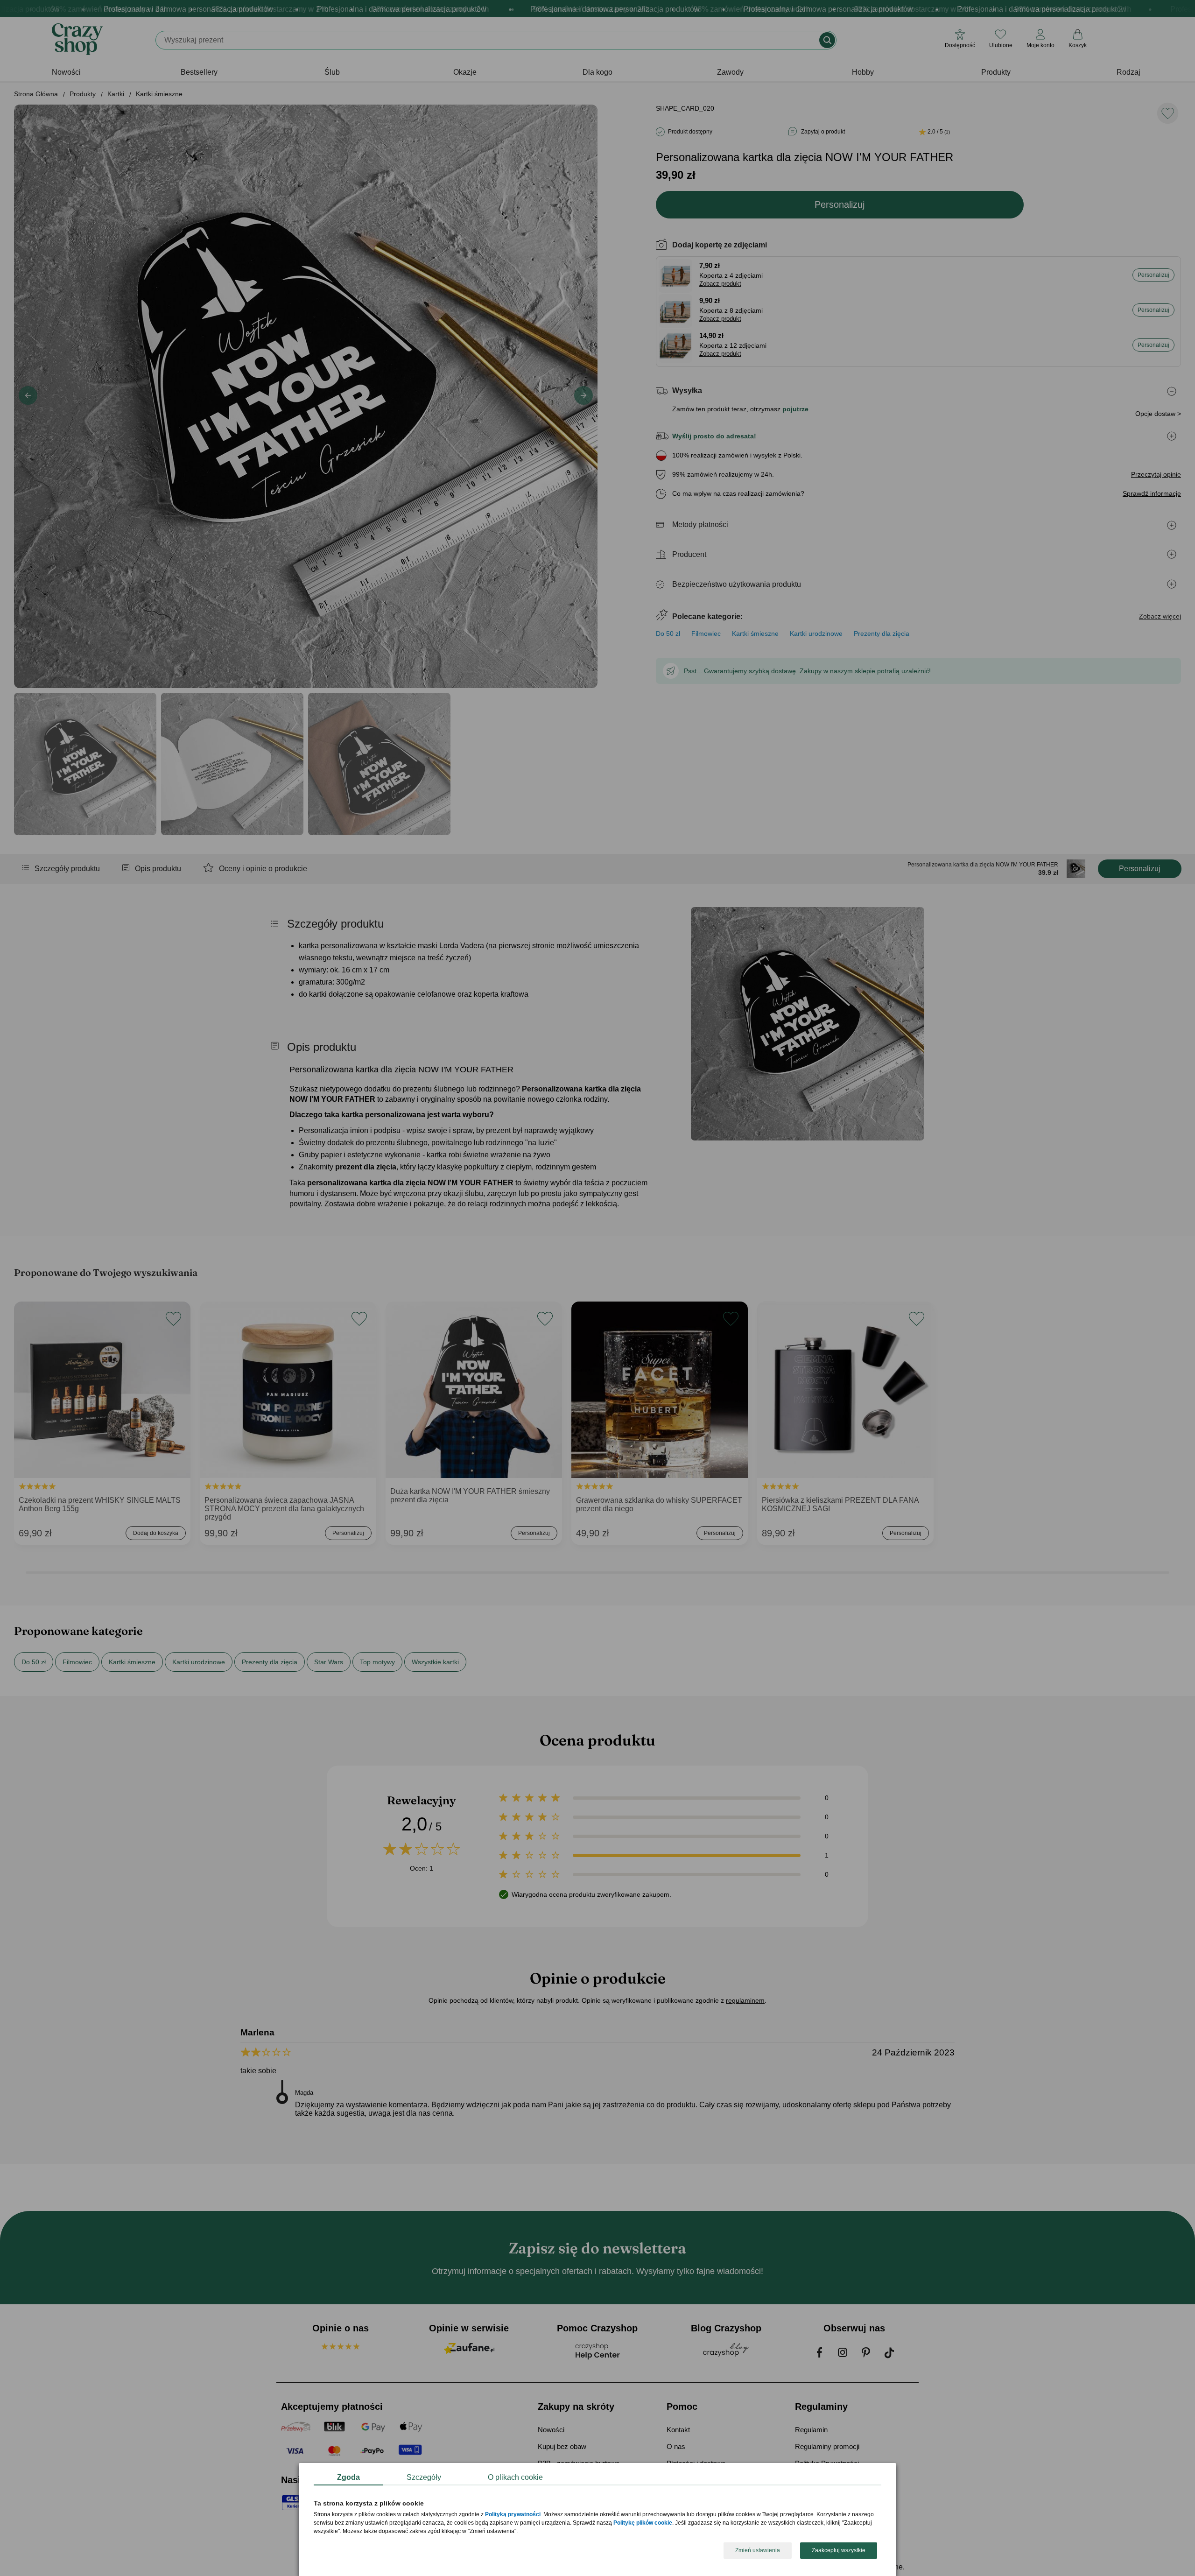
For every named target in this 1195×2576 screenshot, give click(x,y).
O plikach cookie (515, 2477)
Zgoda (348, 2477)
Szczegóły (424, 2477)
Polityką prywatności (513, 2515)
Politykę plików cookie (643, 2523)
